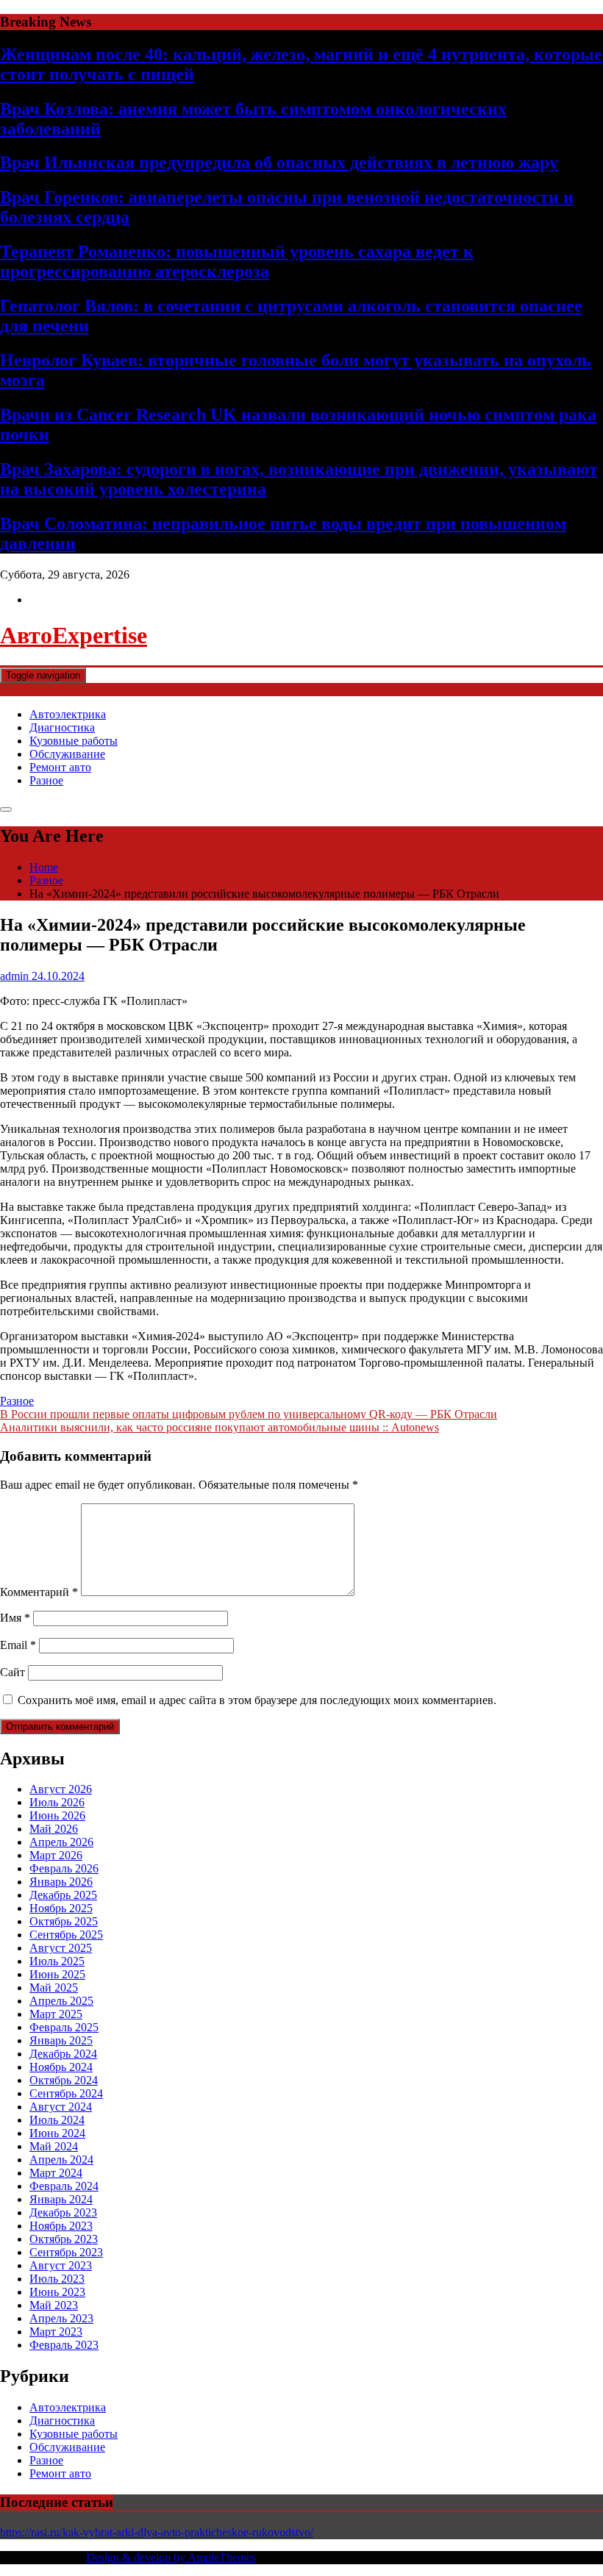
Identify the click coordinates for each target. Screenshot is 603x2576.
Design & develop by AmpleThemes (171, 2557)
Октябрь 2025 (64, 1921)
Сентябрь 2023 (66, 2252)
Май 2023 (54, 2305)
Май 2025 (54, 1988)
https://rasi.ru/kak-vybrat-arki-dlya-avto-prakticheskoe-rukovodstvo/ (157, 2532)
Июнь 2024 (57, 2133)
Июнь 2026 (57, 1815)
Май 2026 (54, 1829)
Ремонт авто (60, 767)
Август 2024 (61, 2107)
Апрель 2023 (61, 2318)
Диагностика (62, 727)
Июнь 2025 (57, 1974)
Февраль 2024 (64, 2186)
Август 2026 (61, 1789)
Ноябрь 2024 (61, 2067)
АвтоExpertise (74, 635)
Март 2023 (56, 2332)
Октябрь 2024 (64, 2080)
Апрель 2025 (61, 2001)
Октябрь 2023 (64, 2239)
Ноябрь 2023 (61, 2226)
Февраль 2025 (64, 2027)
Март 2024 (56, 2173)
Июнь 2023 (57, 2292)
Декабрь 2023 (63, 2212)
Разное (46, 780)
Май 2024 (54, 2146)
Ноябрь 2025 (61, 1908)
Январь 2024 (61, 2199)
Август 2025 (61, 1948)
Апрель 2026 (61, 1842)
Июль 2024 (57, 2120)
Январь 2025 (61, 2040)
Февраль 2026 (64, 1868)
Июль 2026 (57, 1802)
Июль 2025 (57, 1961)
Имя (15, 1618)
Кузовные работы (74, 741)
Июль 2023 (57, 2279)
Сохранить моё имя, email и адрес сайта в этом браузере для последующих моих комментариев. (257, 1700)
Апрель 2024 (61, 2160)
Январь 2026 (61, 1882)
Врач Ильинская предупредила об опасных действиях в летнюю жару (279, 162)
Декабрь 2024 (63, 2054)
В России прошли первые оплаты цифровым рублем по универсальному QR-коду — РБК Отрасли (249, 1414)
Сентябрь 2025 (66, 1935)
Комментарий (39, 1592)
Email (18, 1645)
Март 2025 (56, 2014)
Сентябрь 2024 (66, 2093)
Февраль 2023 (64, 2345)
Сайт (13, 1672)
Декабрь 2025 (63, 1895)
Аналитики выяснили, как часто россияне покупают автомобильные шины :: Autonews (220, 1427)
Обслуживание (67, 754)
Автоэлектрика (68, 714)
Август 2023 (61, 2265)
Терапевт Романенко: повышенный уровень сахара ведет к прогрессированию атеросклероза (237, 261)
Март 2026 (56, 1855)
